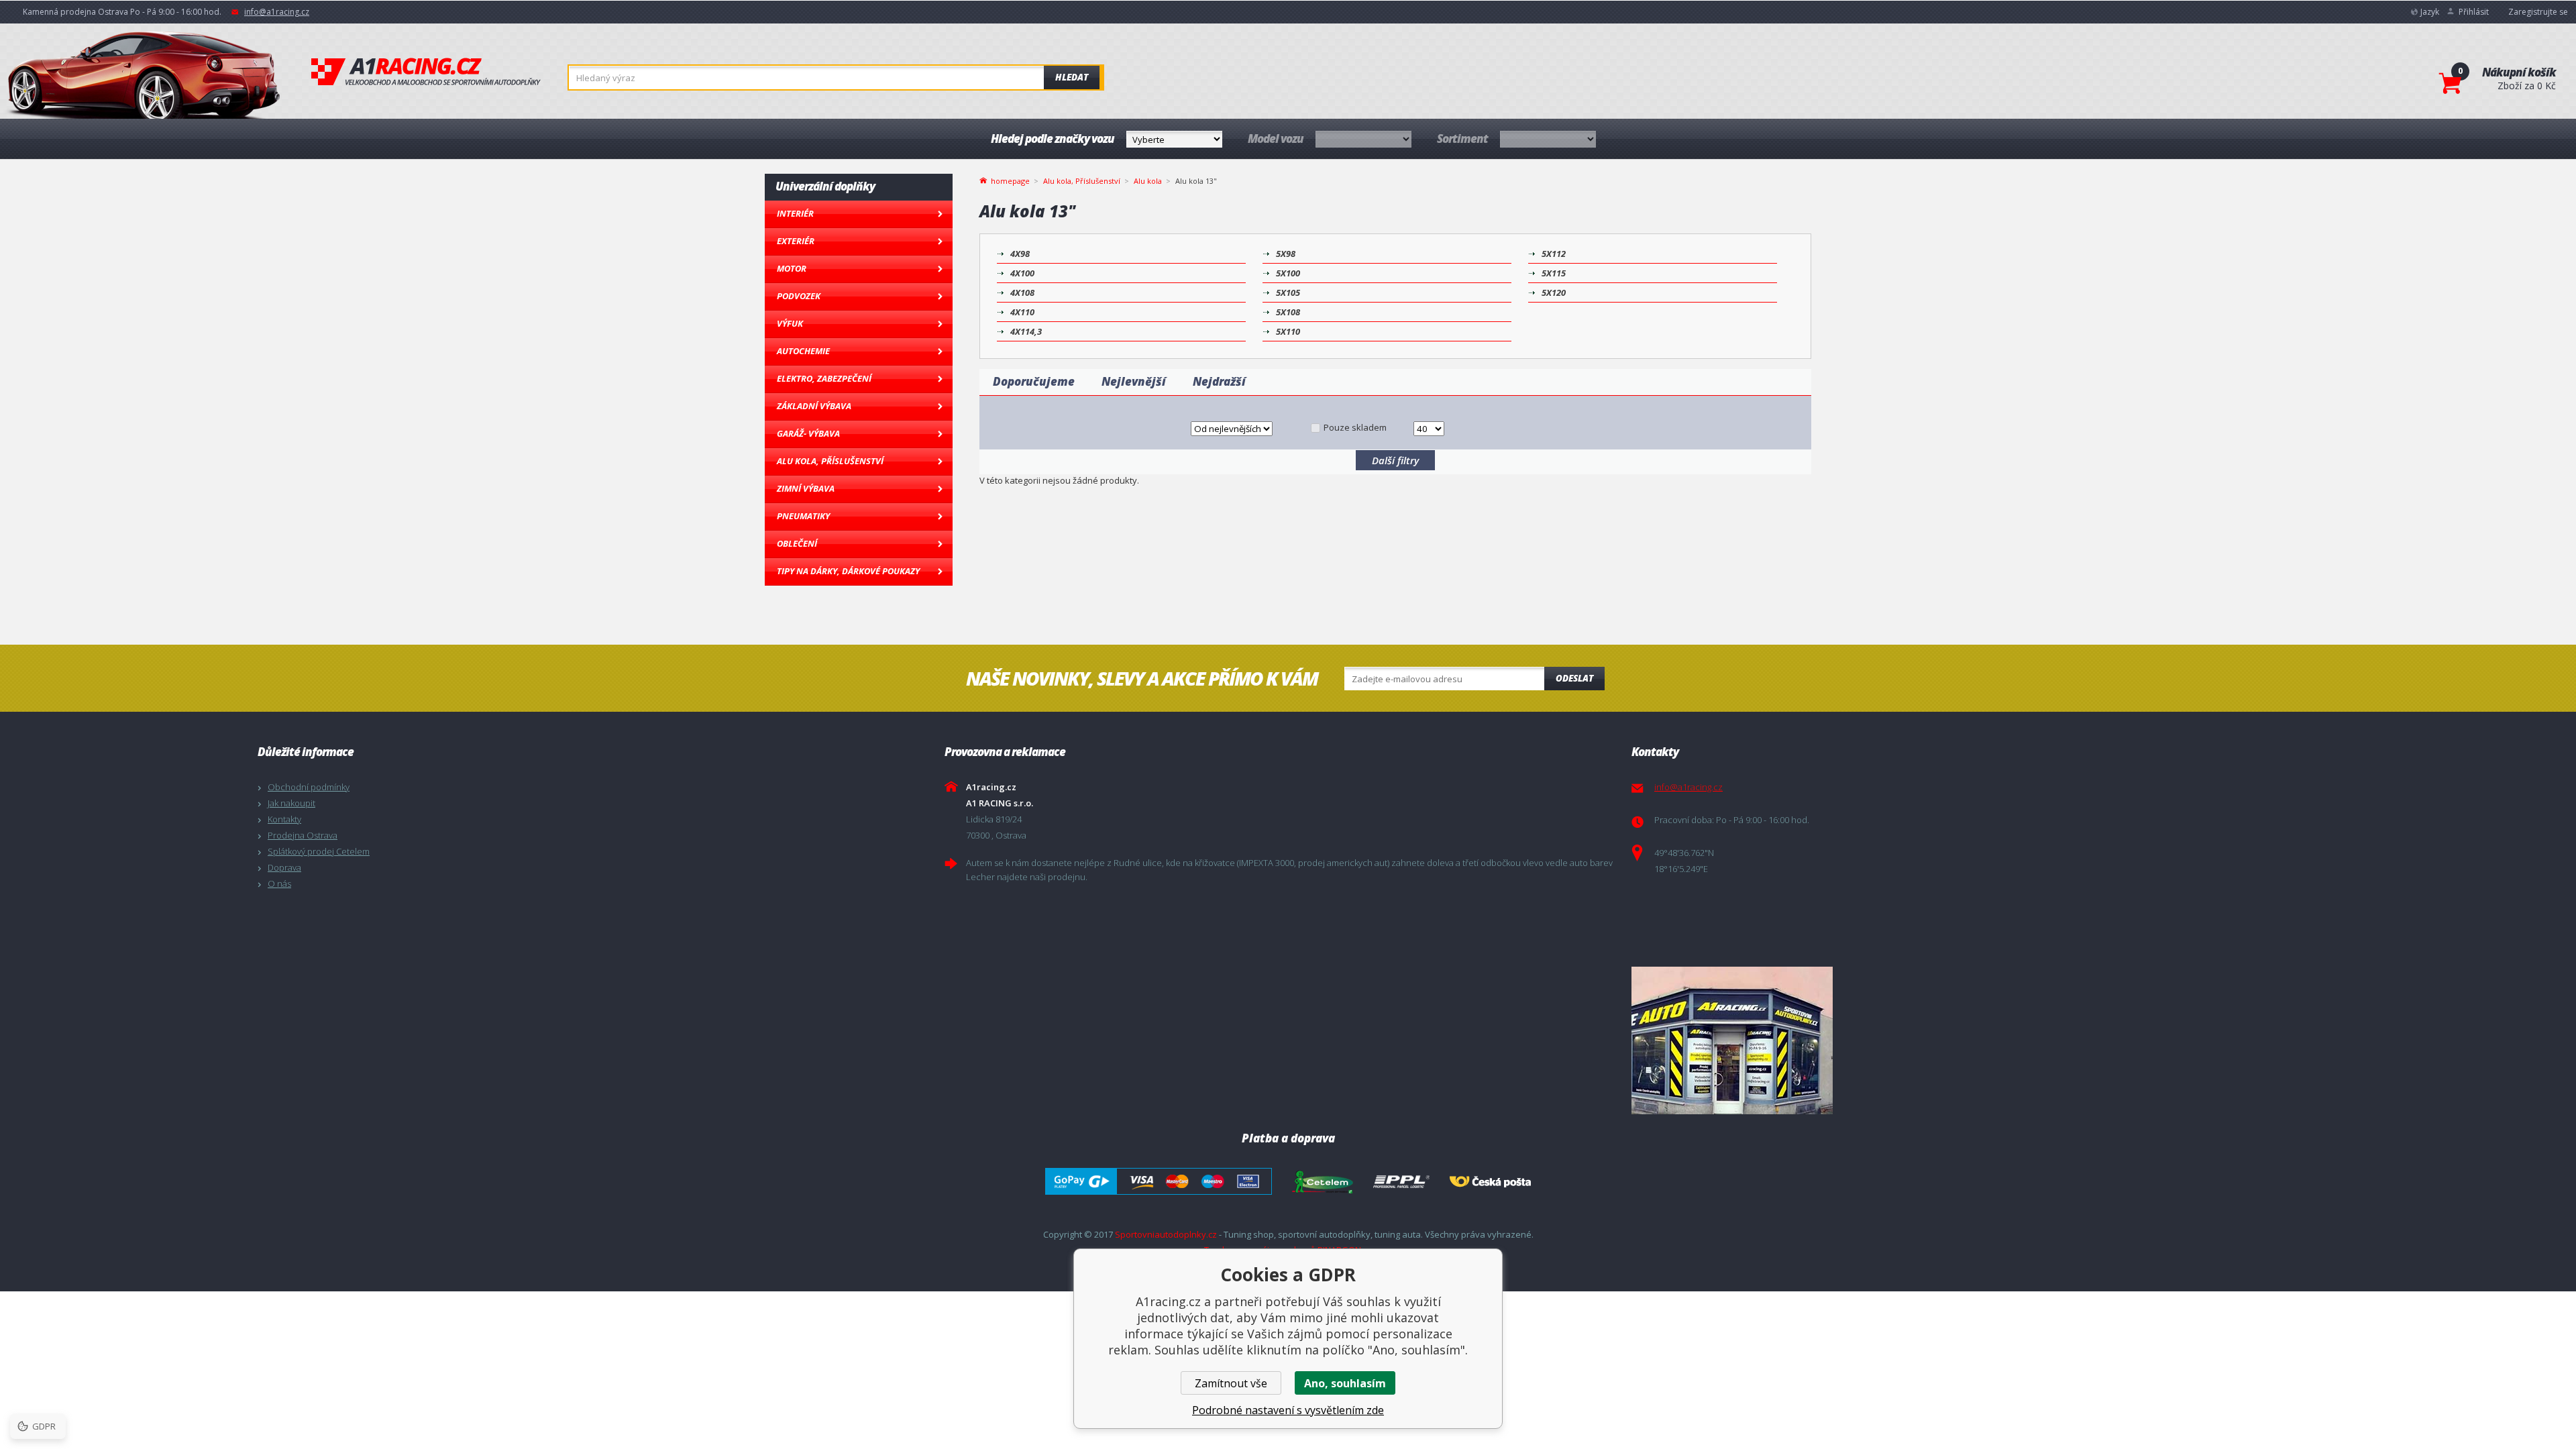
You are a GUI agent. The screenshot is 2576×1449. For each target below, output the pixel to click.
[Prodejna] (1972, 1040)
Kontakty (284, 819)
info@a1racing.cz (277, 12)
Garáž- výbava (808, 433)
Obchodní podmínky (309, 787)
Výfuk (790, 323)
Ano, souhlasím (1345, 1383)
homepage (1010, 180)
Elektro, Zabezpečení (824, 378)
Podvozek (799, 296)
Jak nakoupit (291, 803)
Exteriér (796, 241)
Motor (792, 268)
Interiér (795, 213)
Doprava (284, 867)
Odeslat (1574, 678)
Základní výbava (814, 406)
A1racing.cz (426, 72)
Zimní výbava (806, 488)
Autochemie (803, 351)
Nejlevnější (1134, 381)
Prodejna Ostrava (303, 835)
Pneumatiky (803, 516)
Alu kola (1148, 181)
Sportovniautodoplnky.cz (1166, 1234)
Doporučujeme (1034, 381)
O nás (279, 883)
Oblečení (797, 543)
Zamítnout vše (1231, 1383)
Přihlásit (2474, 12)
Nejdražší (1219, 381)
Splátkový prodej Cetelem (319, 851)
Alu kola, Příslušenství (830, 461)
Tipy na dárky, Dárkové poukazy (848, 571)
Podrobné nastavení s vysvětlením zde (1288, 1410)
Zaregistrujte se (2538, 12)
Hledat (1072, 77)
